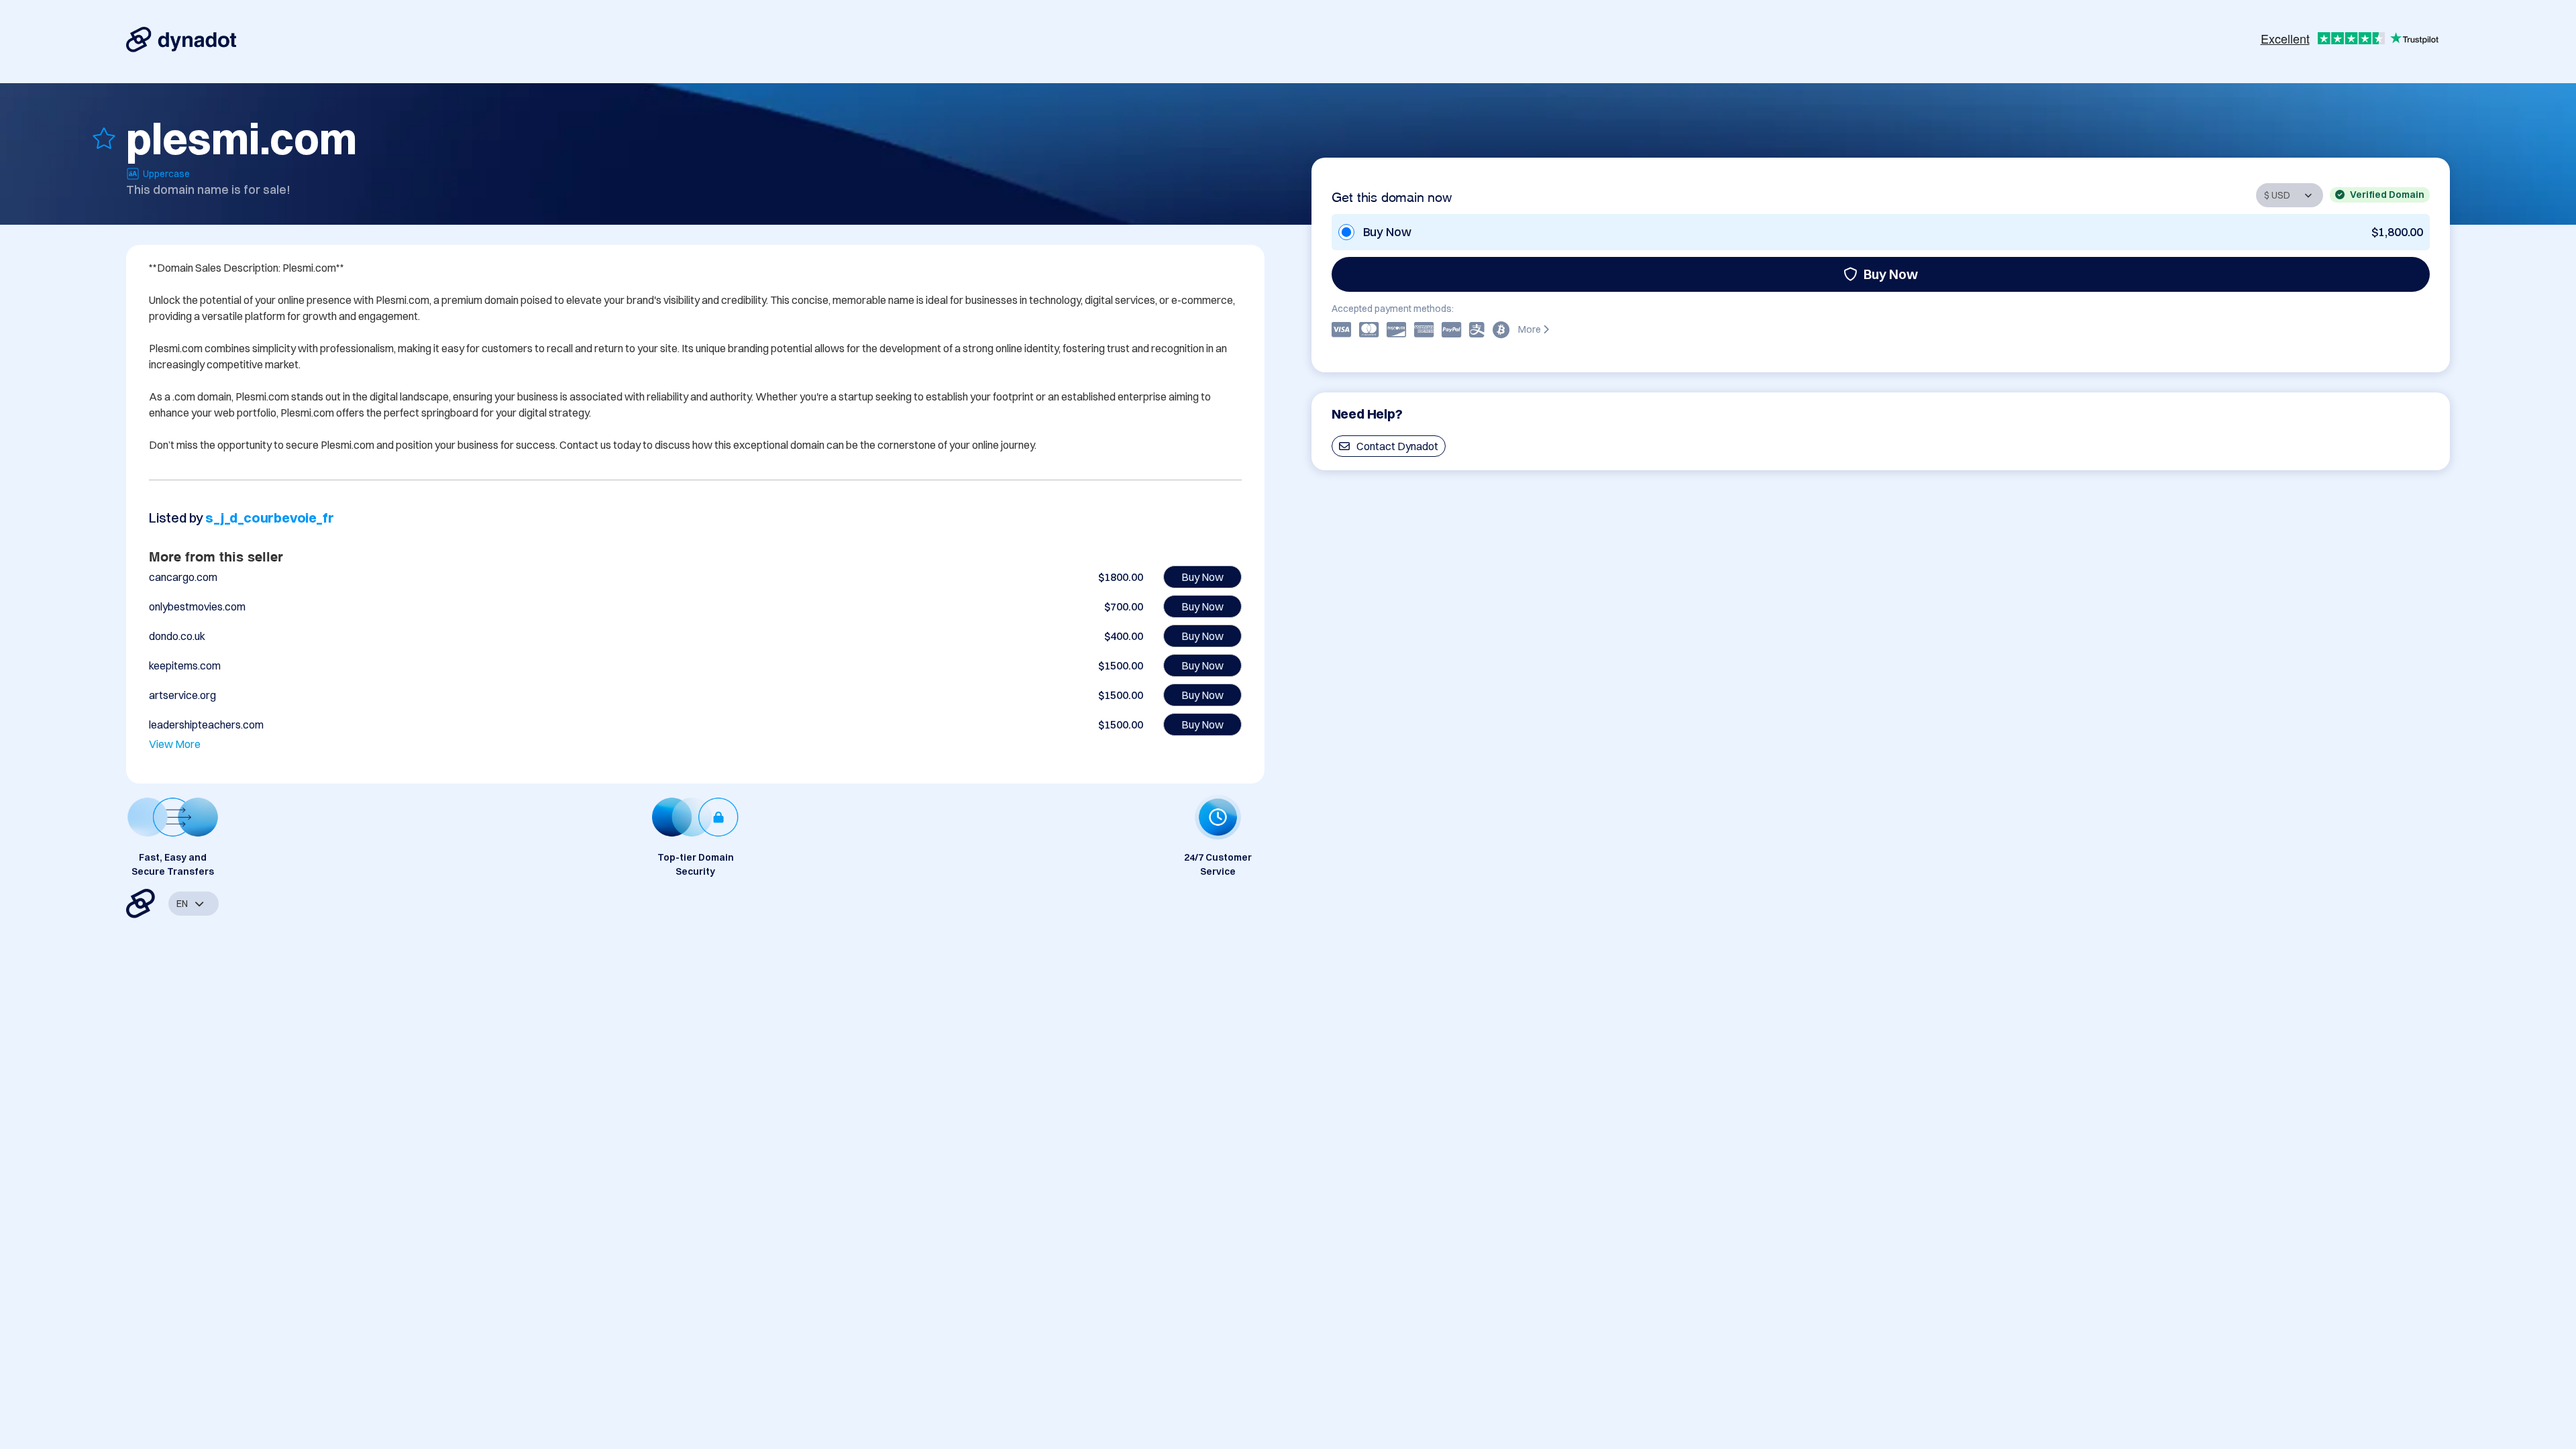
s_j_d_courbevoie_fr (269, 518)
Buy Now (1891, 274)
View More (175, 744)
